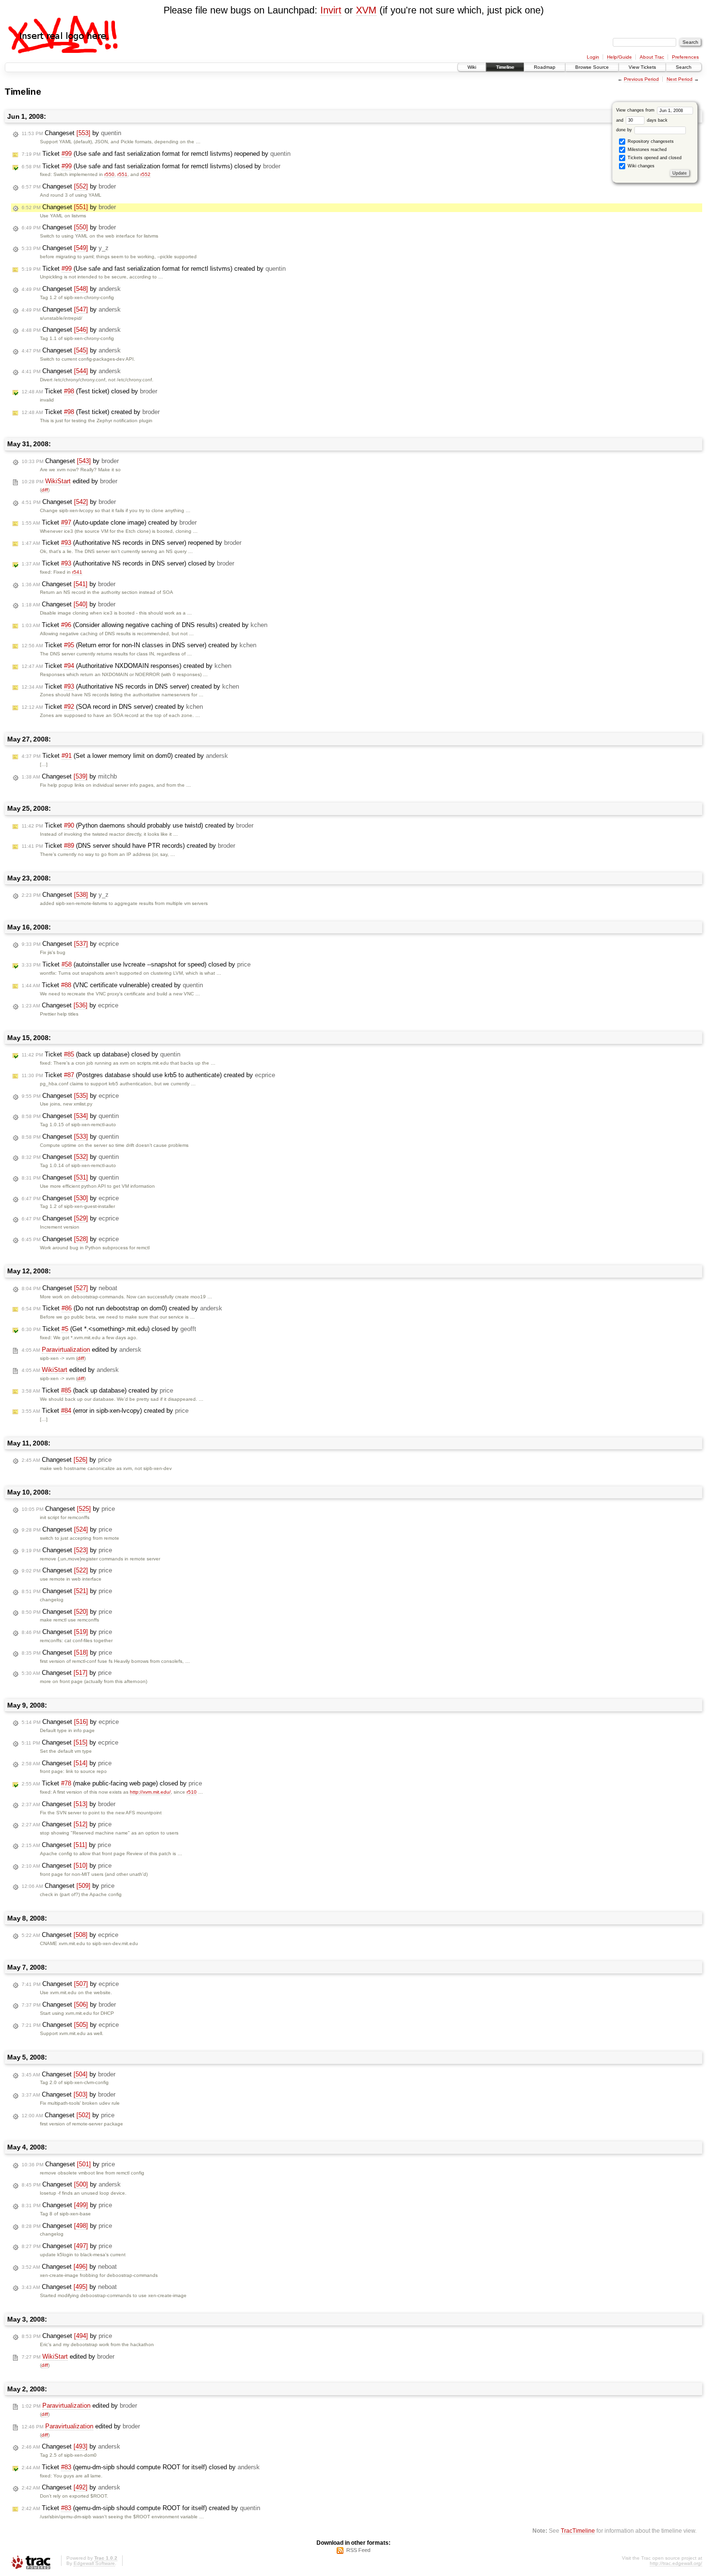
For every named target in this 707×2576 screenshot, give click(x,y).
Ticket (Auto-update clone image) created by (109, 522)
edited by (69, 481)
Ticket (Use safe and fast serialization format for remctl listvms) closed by (151, 166)
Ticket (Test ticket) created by (91, 412)
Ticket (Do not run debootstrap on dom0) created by (122, 1308)
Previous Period (641, 79)
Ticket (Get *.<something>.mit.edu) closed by (109, 1329)
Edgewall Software (94, 2563)
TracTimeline (578, 2531)
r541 (77, 572)
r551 (122, 174)
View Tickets (642, 67)
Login (593, 57)
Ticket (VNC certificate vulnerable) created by (112, 985)
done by (625, 130)
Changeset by (71, 133)
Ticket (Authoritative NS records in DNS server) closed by (128, 563)
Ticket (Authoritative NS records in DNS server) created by (130, 686)
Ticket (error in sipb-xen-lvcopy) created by (105, 1411)
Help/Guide (619, 57)
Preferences (685, 57)
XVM (366, 10)
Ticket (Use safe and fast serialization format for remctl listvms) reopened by (156, 154)
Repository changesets (650, 141)
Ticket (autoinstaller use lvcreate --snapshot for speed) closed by (136, 964)
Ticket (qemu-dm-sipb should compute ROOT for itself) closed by (141, 2467)
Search (684, 67)
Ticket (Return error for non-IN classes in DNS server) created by (139, 645)
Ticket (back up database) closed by (101, 1054)
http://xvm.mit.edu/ (150, 1792)
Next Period (680, 79)
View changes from (636, 110)
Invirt (331, 10)
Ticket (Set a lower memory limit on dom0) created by (125, 756)
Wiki (472, 67)
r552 (145, 174)
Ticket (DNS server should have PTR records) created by (128, 846)
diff (45, 490)
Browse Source (592, 67)
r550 (109, 174)
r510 (192, 1792)
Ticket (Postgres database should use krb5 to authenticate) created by (148, 1075)
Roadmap (545, 67)
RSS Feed (358, 2550)
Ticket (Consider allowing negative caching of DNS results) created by (145, 625)
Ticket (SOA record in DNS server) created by (112, 707)
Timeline (505, 67)
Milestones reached (646, 150)
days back (656, 120)
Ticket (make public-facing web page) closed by (112, 1783)
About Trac (652, 57)
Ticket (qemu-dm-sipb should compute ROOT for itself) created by (141, 2508)
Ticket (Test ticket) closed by (89, 391)
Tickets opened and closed (654, 158)
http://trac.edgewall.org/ (676, 2563)
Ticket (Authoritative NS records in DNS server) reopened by (132, 543)
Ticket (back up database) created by (97, 1390)
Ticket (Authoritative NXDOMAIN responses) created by (126, 666)
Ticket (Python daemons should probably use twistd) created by (138, 825)
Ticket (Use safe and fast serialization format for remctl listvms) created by (154, 269)
